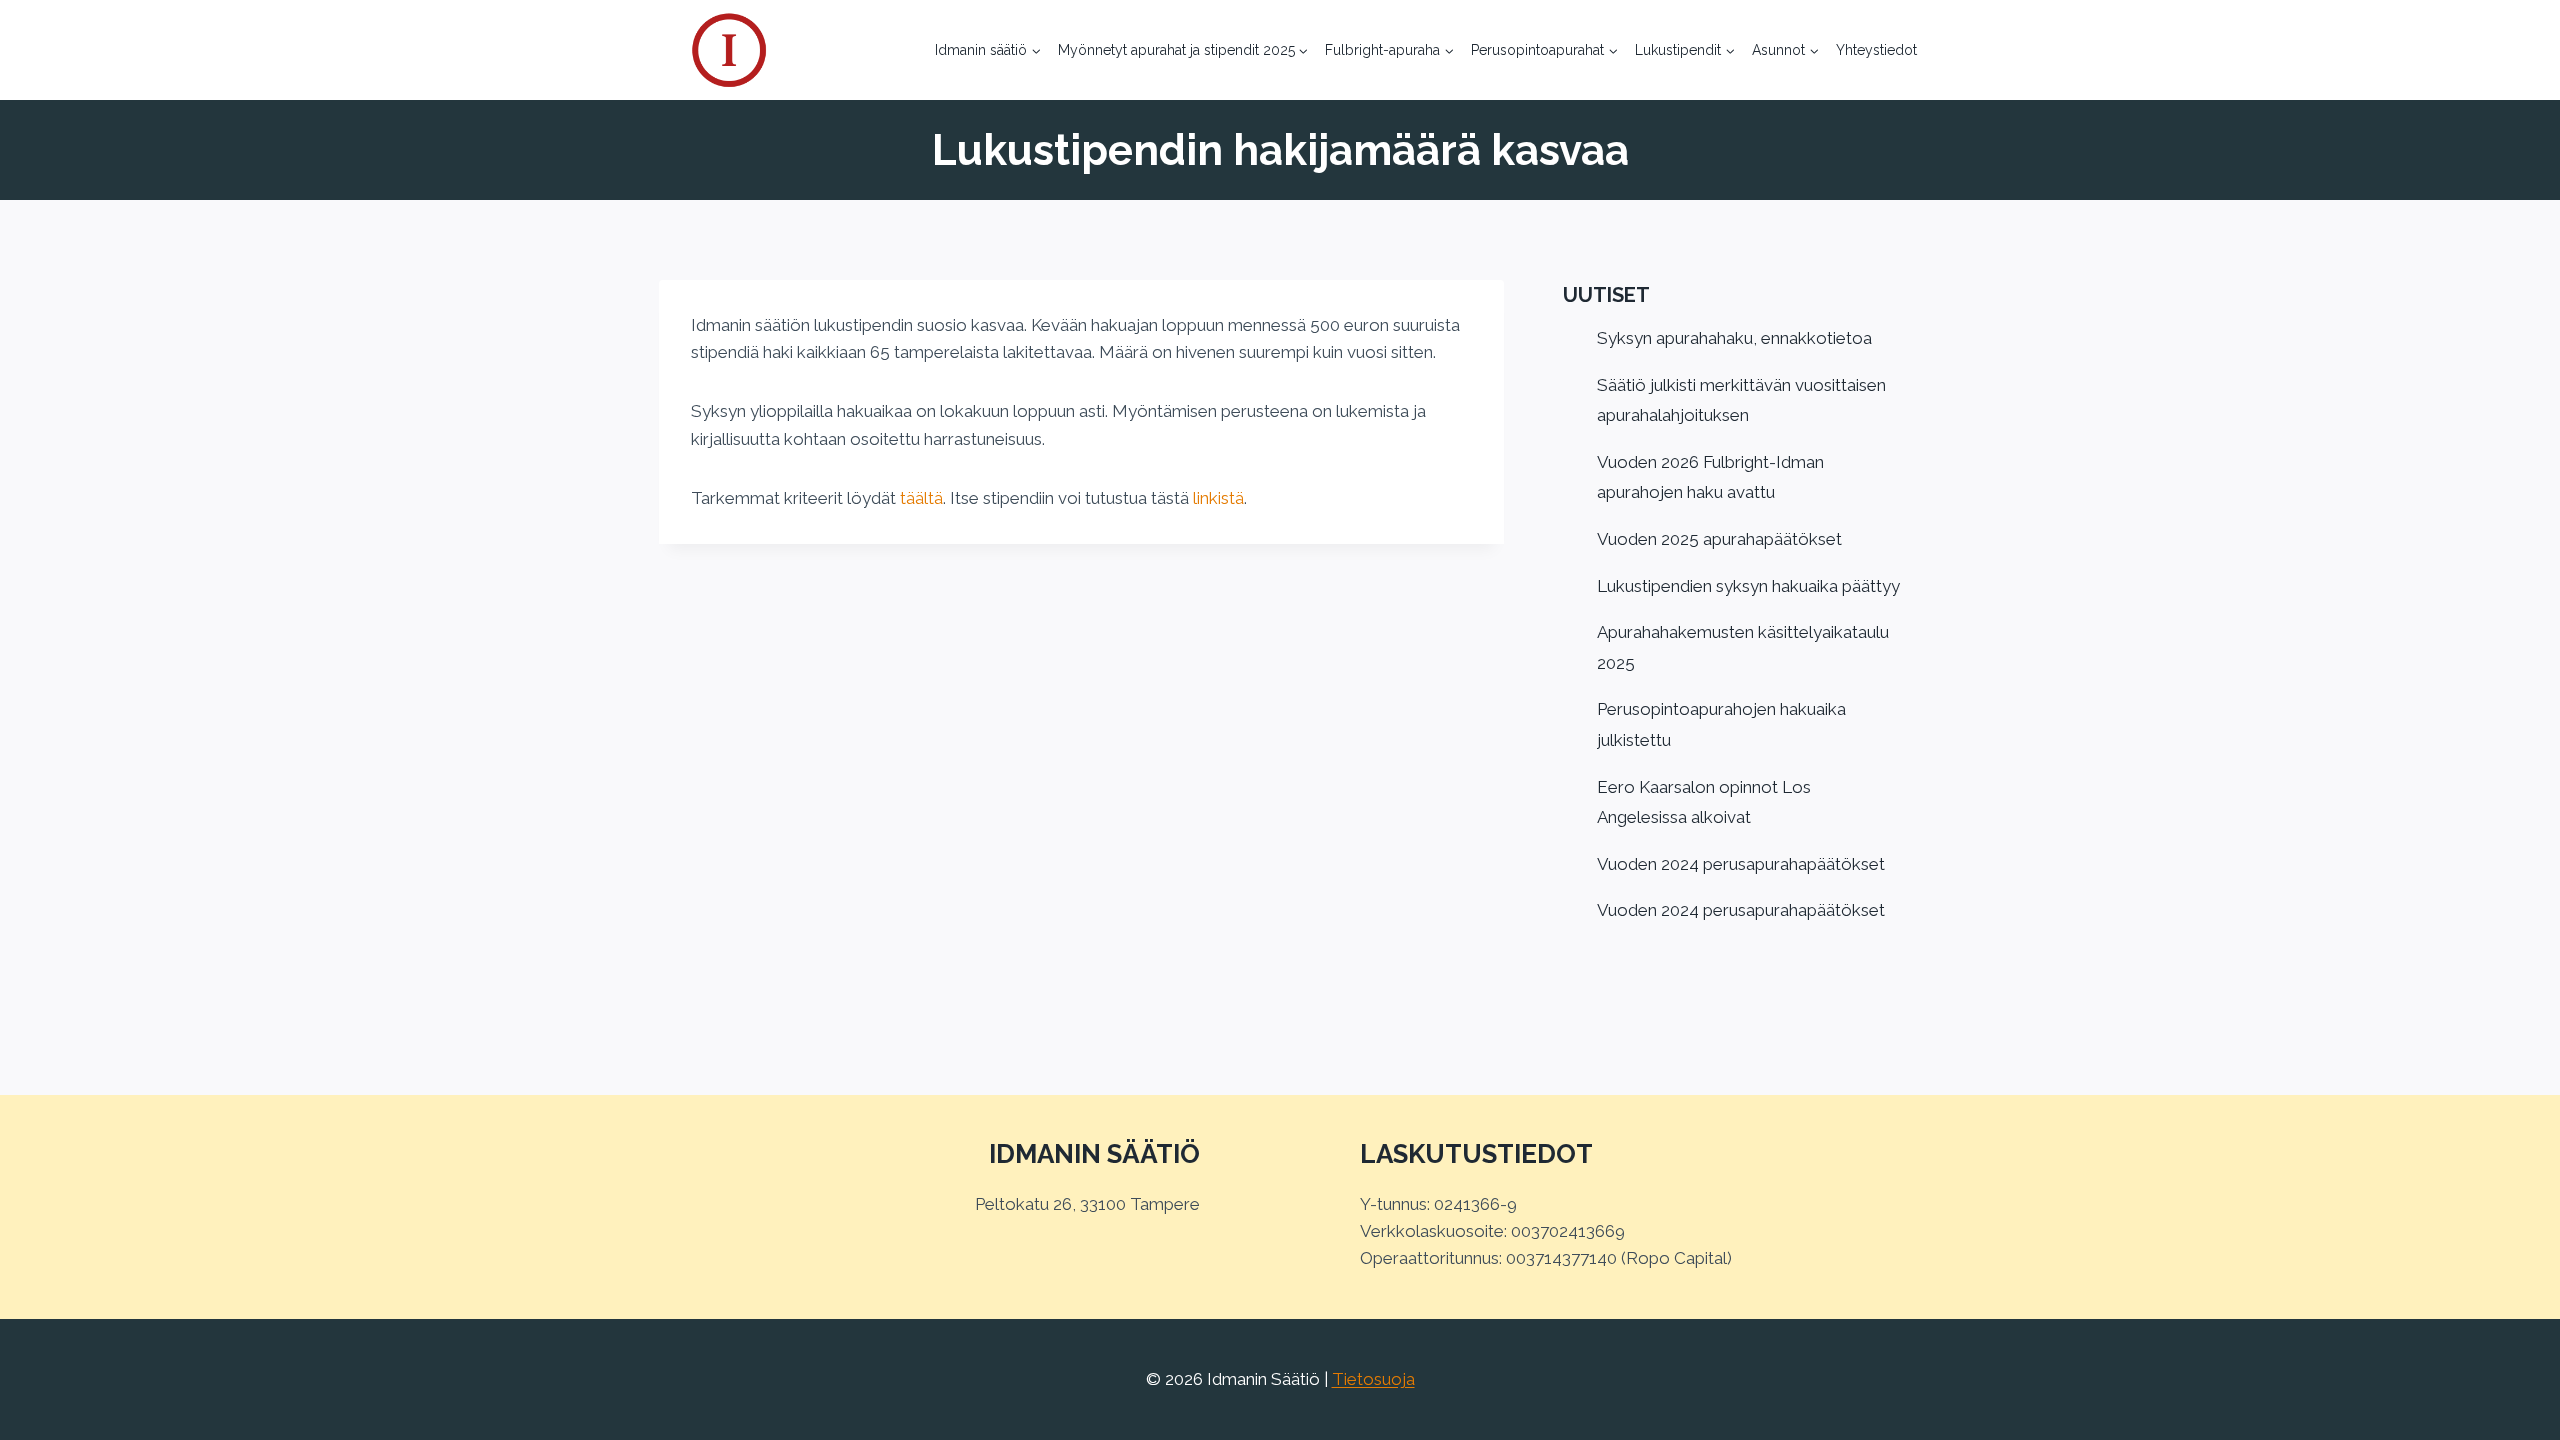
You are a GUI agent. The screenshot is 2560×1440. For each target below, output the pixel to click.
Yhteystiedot (1876, 50)
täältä (921, 498)
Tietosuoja (1373, 1379)
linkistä (1218, 498)
